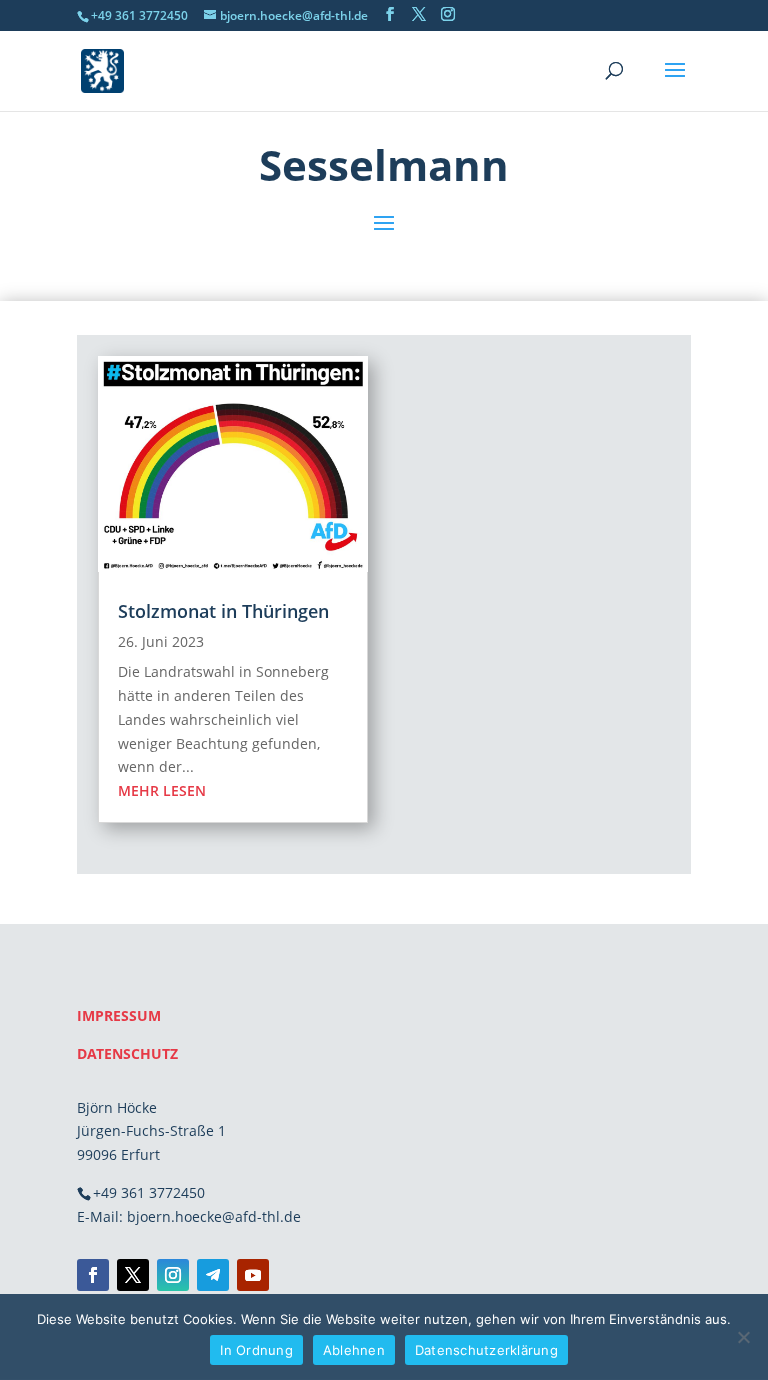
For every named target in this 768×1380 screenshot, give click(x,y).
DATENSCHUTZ (127, 1053)
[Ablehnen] (743, 1337)
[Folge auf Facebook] (93, 1275)
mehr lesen (162, 790)
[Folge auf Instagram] (173, 1275)
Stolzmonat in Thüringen (223, 611)
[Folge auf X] (133, 1275)
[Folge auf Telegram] (213, 1275)
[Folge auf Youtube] (253, 1275)
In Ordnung (256, 1350)
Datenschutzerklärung (486, 1350)
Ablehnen (354, 1350)
